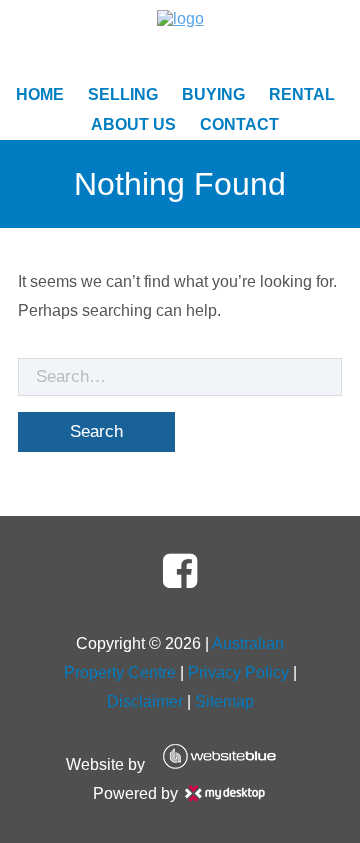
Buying (213, 94)
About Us (133, 124)
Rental (302, 94)
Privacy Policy (238, 672)
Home (40, 94)
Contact (239, 124)
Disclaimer (145, 701)
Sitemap (224, 701)
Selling (123, 94)
